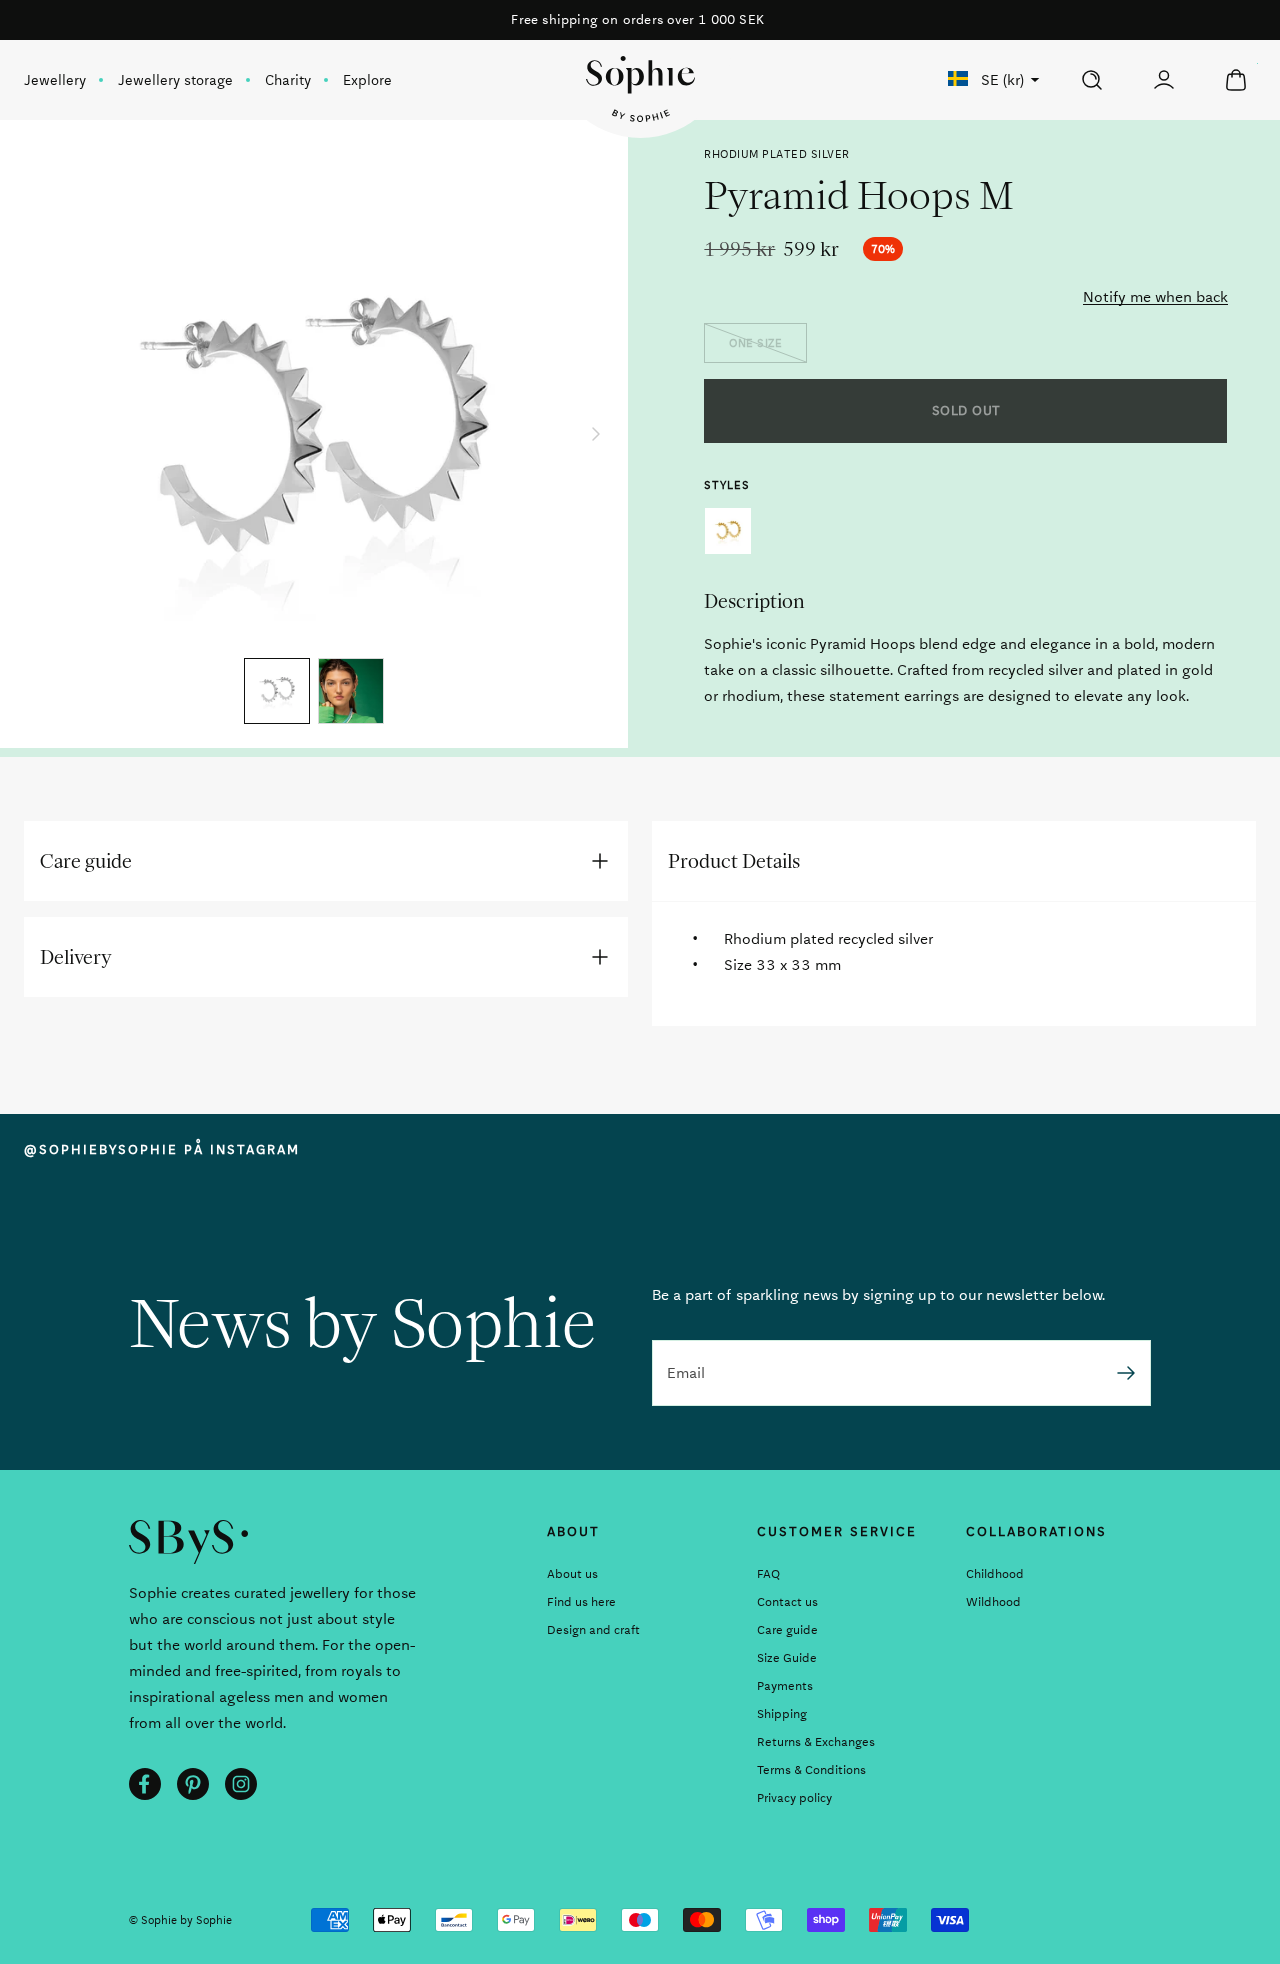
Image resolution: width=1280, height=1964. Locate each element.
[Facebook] (145, 1784)
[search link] (1092, 80)
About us (572, 1574)
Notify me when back (1155, 297)
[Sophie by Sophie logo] (640, 89)
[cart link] (1236, 80)
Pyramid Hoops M (728, 531)
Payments (785, 1686)
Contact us (787, 1602)
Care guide (787, 1630)
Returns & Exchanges (816, 1742)
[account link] (1164, 80)
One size (755, 343)
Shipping (782, 1714)
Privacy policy (794, 1798)
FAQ (768, 1574)
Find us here (581, 1602)
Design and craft (593, 1630)
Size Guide (787, 1658)
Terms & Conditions (811, 1770)
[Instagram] (241, 1784)
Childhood (995, 1574)
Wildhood (993, 1602)
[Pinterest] (193, 1784)
